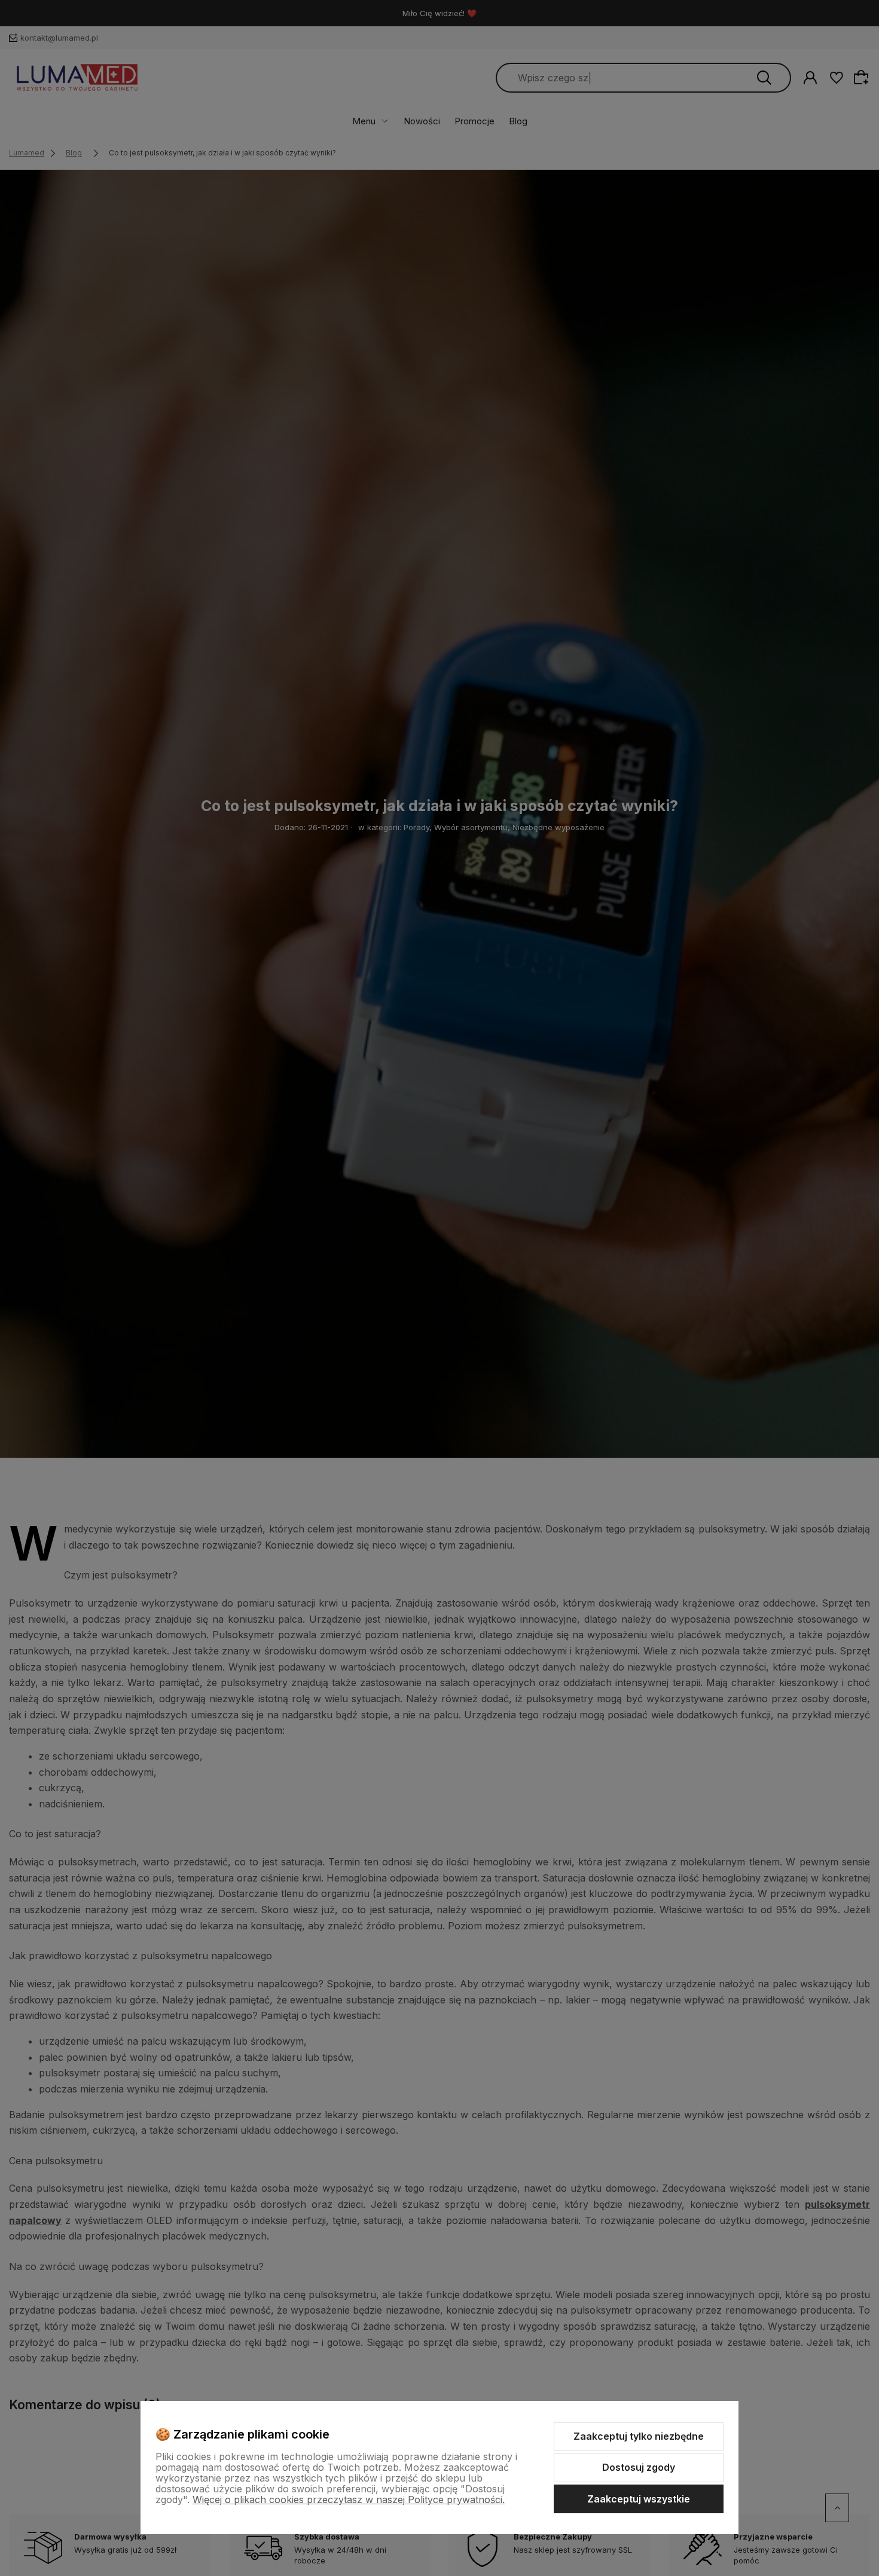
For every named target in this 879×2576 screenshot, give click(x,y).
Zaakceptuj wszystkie (639, 2499)
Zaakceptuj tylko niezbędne (639, 2436)
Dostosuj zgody (639, 2467)
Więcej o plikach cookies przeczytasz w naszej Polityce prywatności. (349, 2499)
